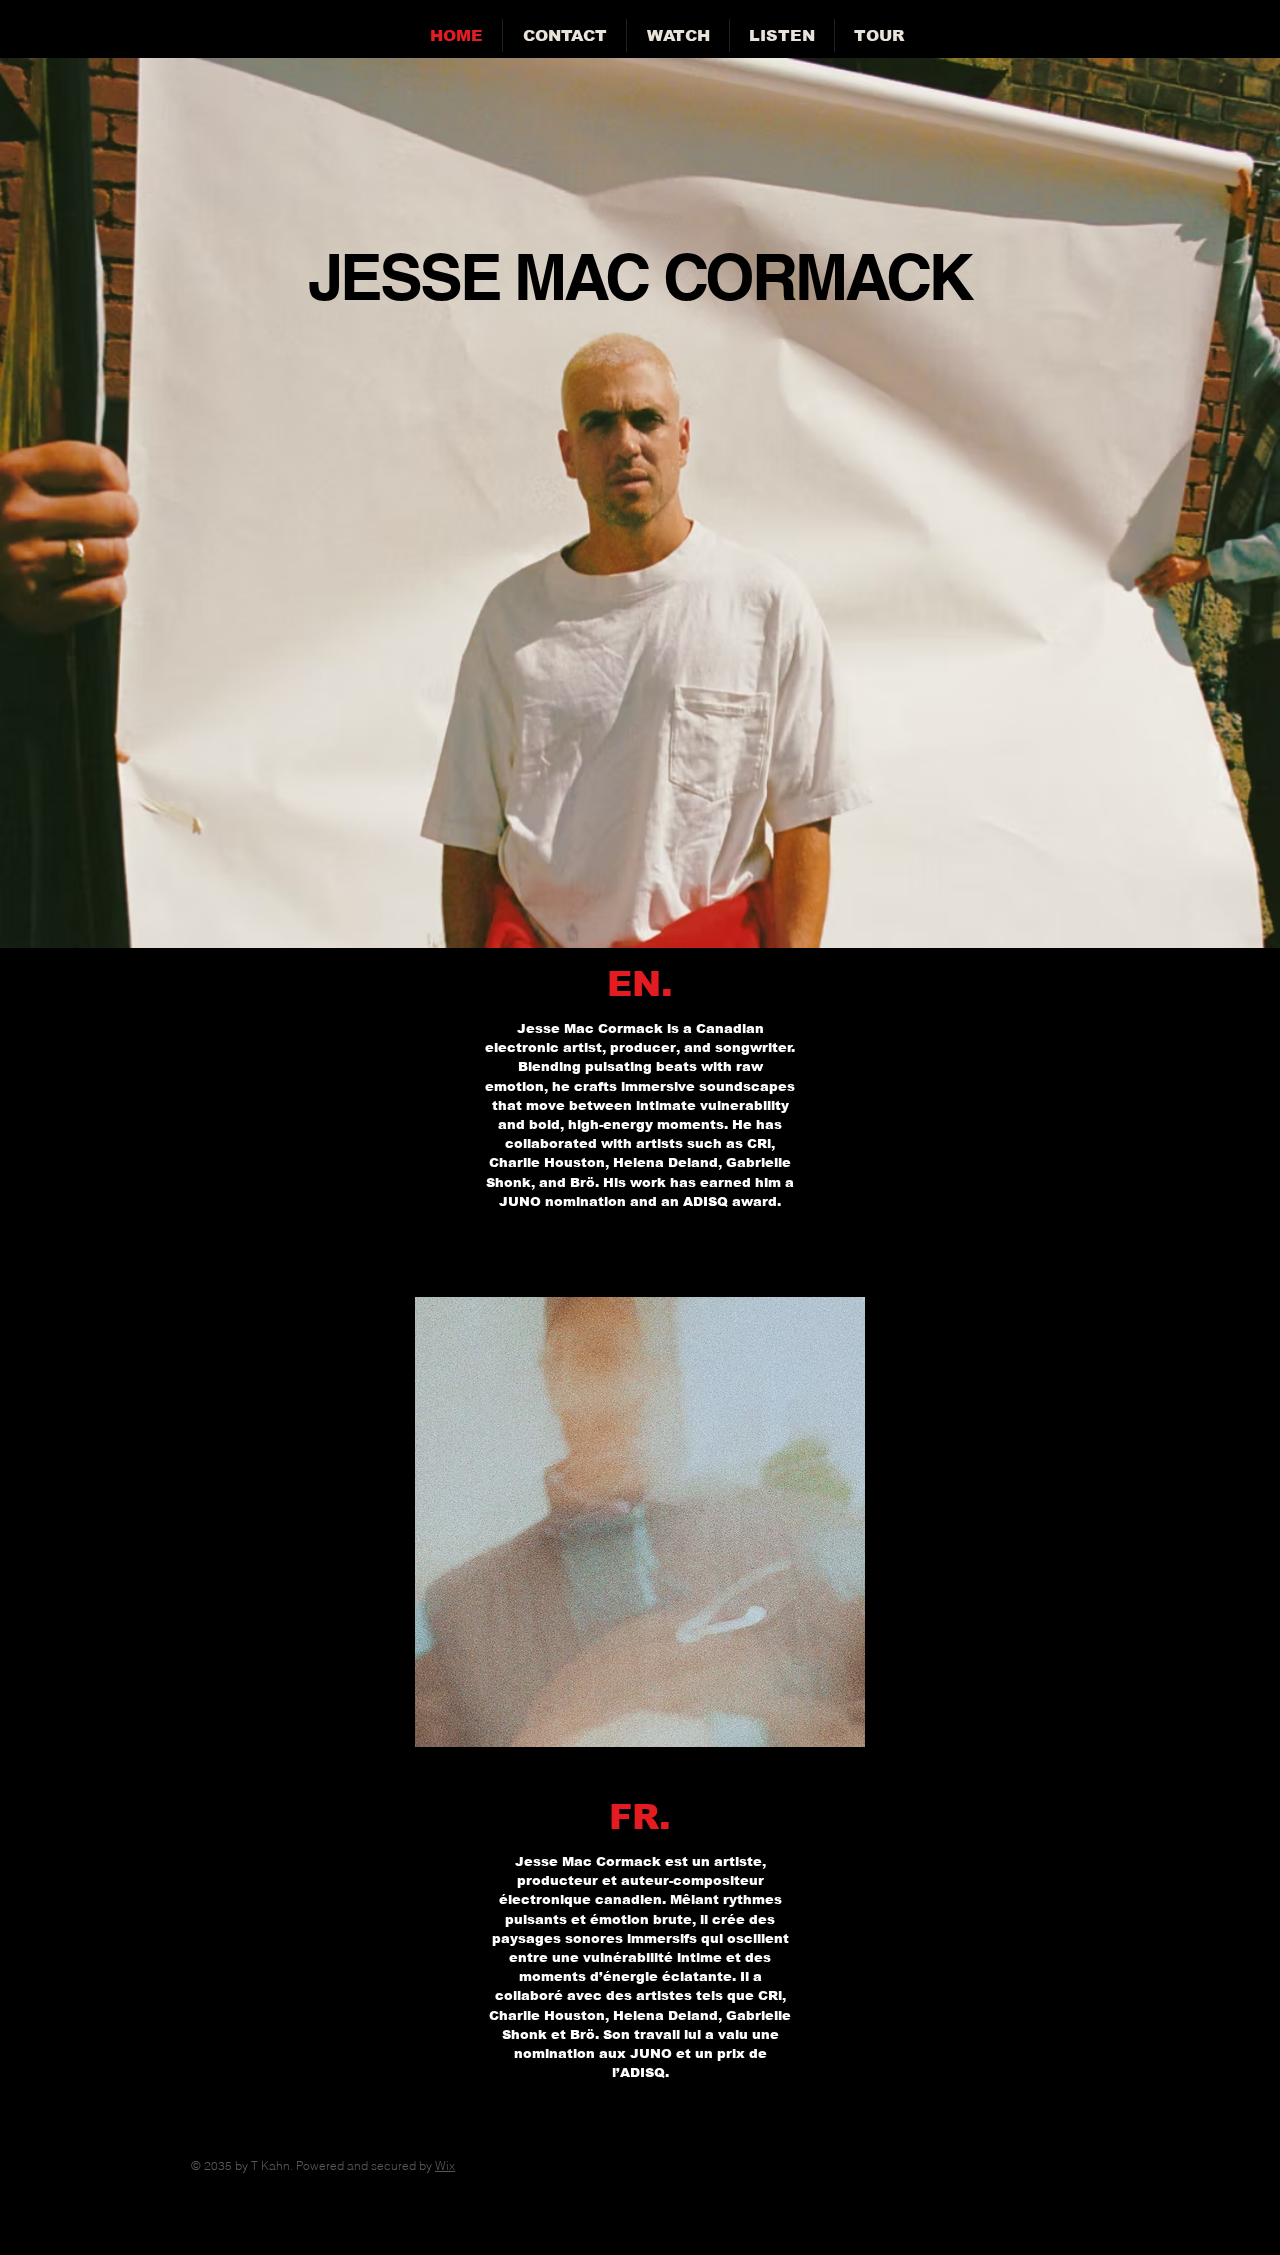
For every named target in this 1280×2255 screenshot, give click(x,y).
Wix (445, 2165)
